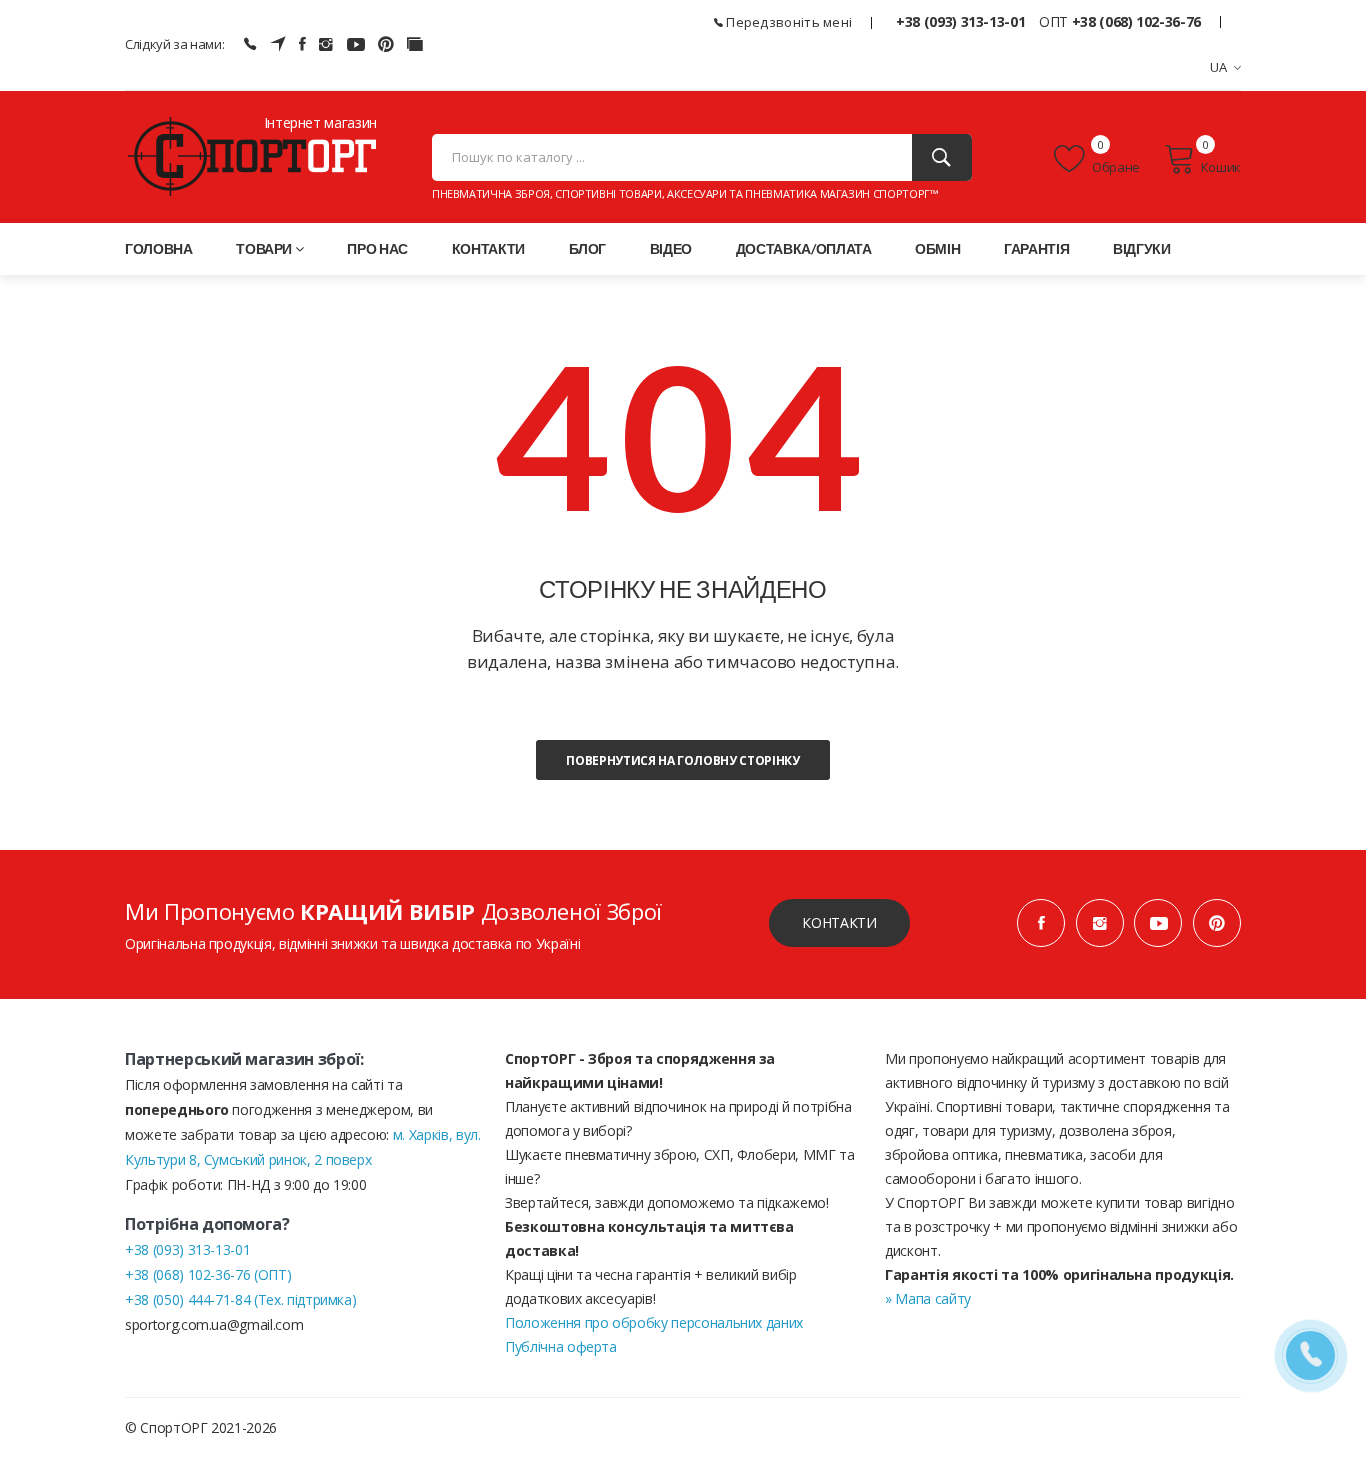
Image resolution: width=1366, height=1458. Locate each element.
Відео (671, 248)
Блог (588, 248)
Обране (1115, 167)
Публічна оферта (561, 1346)
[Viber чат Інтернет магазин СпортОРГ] (250, 44)
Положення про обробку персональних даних (654, 1322)
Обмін (937, 248)
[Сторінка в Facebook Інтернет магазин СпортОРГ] (302, 44)
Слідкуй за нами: (174, 44)
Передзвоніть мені (787, 22)
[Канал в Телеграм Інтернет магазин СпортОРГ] (278, 44)
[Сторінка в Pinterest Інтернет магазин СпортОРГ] (386, 44)
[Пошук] (942, 157)
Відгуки (1142, 248)
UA (1219, 67)
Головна (159, 248)
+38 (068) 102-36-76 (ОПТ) (208, 1274)
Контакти (488, 248)
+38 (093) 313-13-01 (960, 21)
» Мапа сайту (928, 1298)
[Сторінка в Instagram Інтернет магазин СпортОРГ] (326, 44)
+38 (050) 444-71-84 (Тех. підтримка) (240, 1299)
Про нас (377, 248)
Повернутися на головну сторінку (682, 760)
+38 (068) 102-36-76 (1136, 21)
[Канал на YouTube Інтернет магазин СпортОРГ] (356, 44)
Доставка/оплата (804, 248)
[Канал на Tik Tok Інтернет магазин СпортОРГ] (415, 44)
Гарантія (1036, 248)
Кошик (1221, 167)
